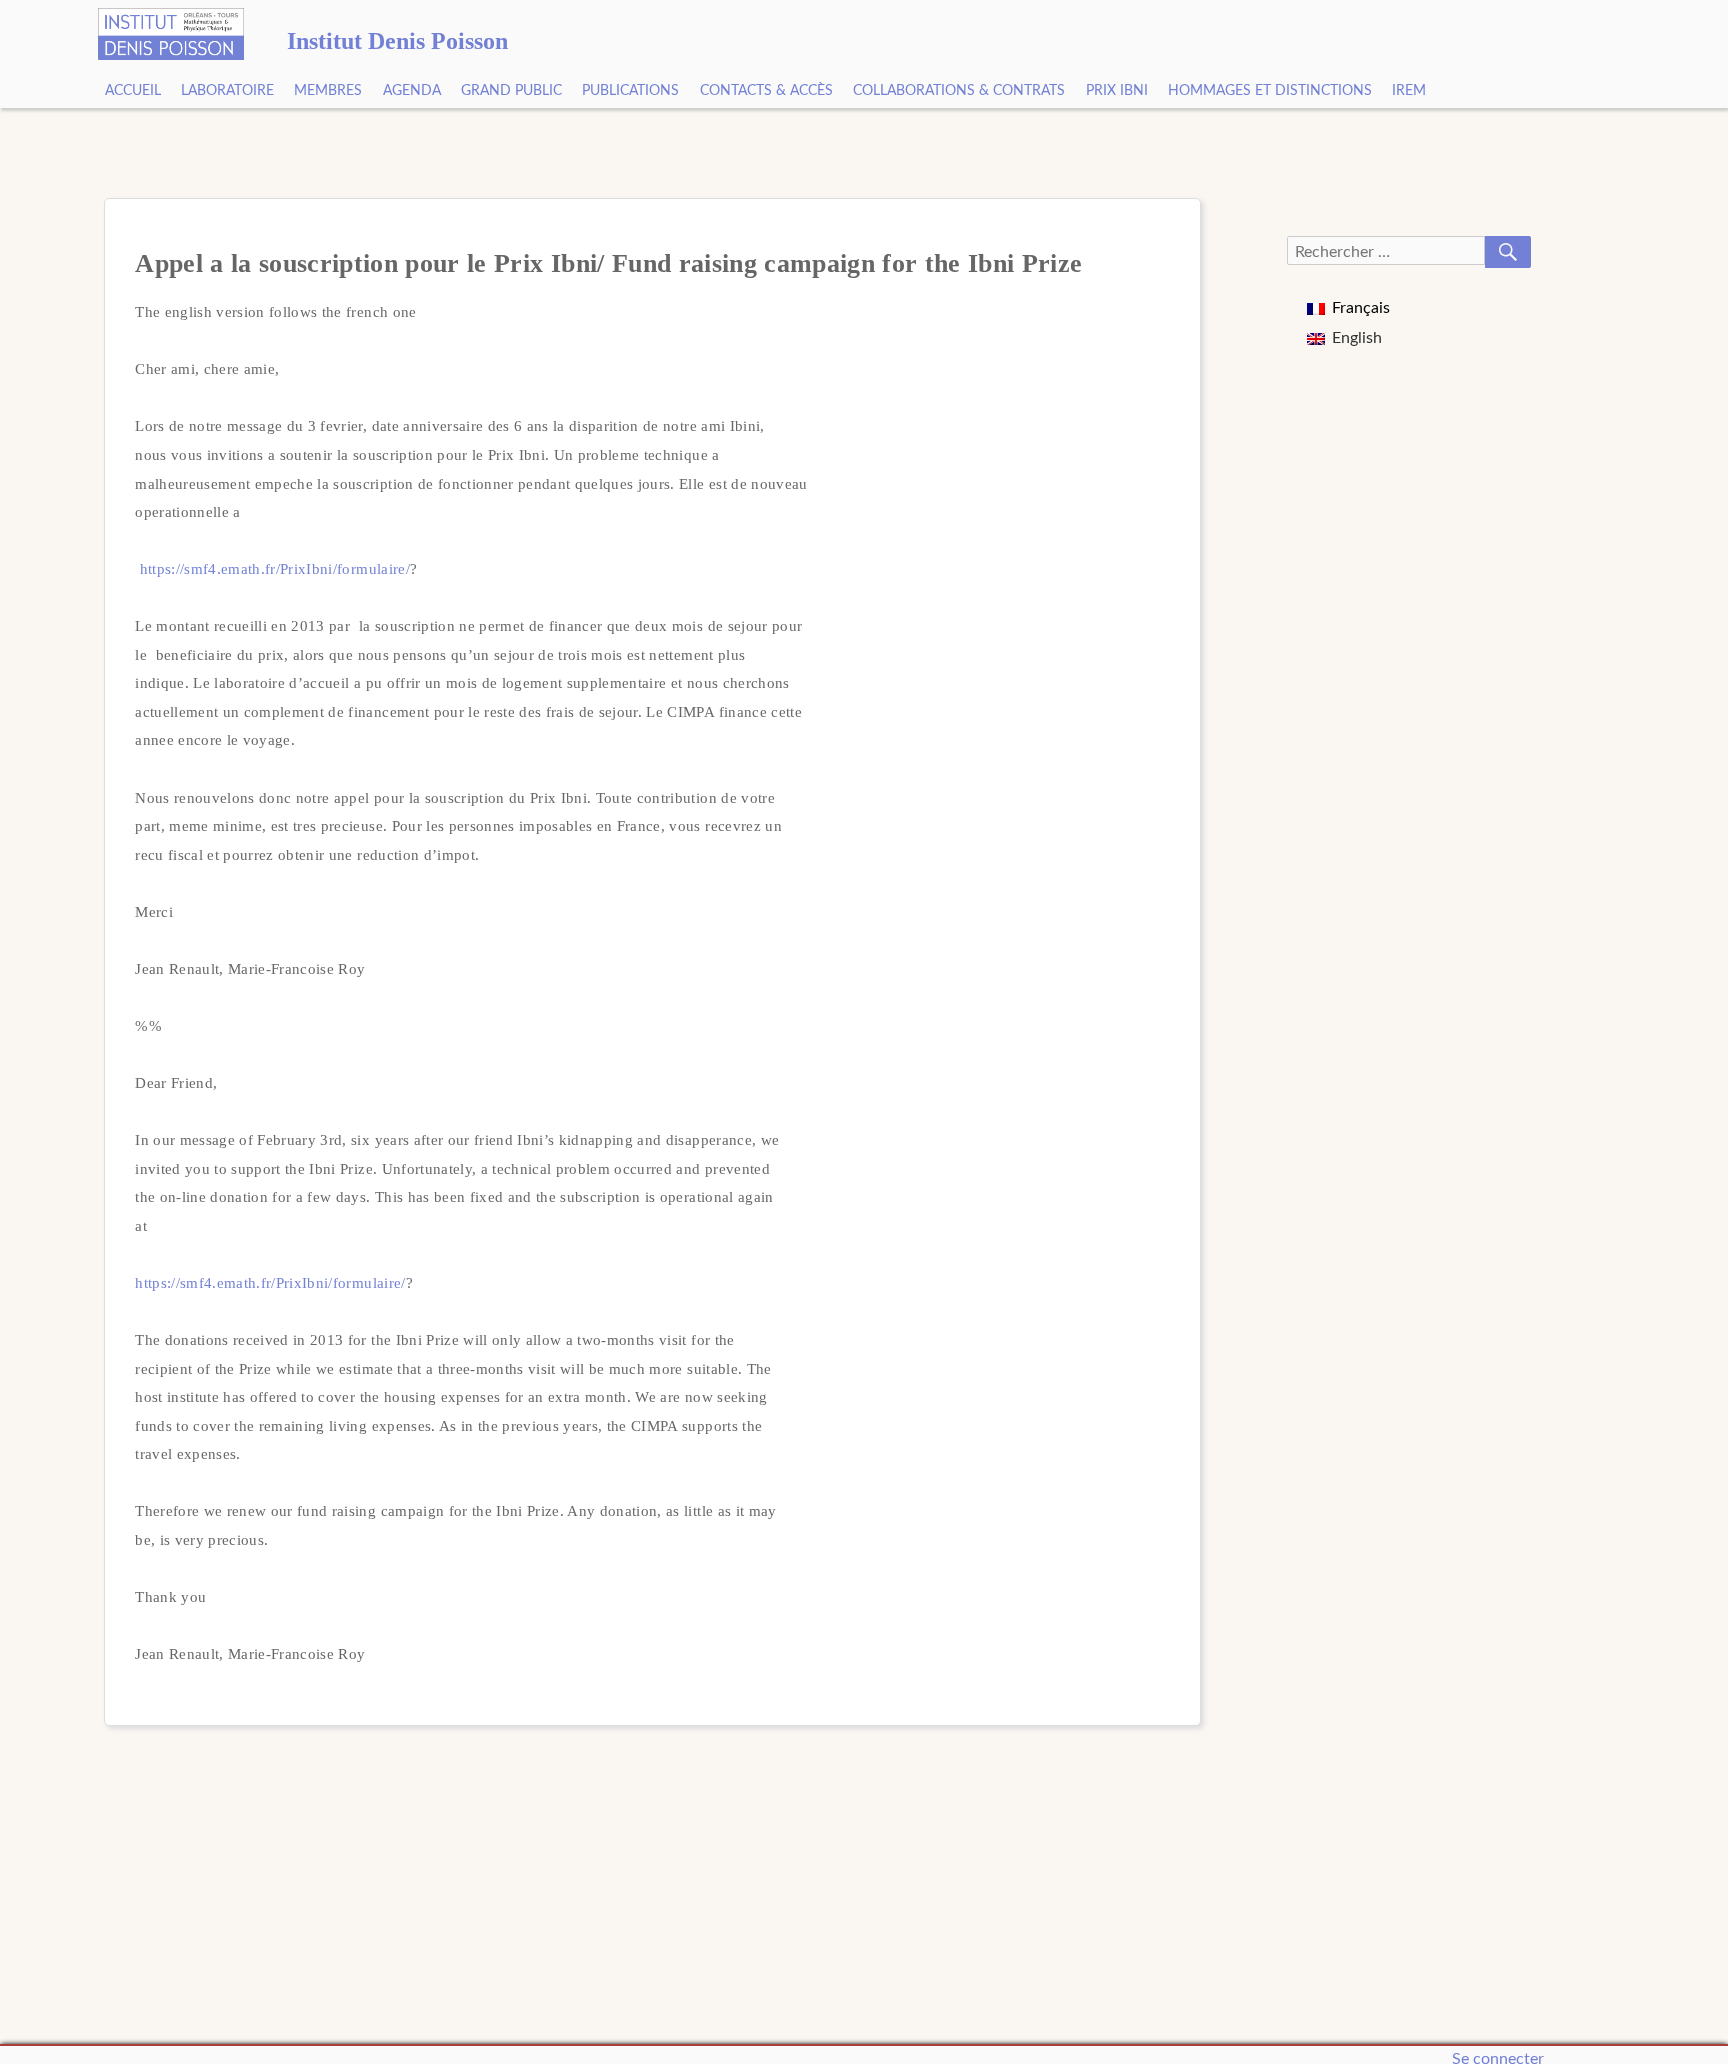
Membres (328, 91)
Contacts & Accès (766, 91)
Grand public (511, 91)
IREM (1409, 91)
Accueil (133, 91)
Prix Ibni (1117, 91)
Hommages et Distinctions (1270, 91)
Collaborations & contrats (959, 91)
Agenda (412, 91)
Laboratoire (227, 91)
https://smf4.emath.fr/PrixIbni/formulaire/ (275, 568)
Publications (630, 91)
